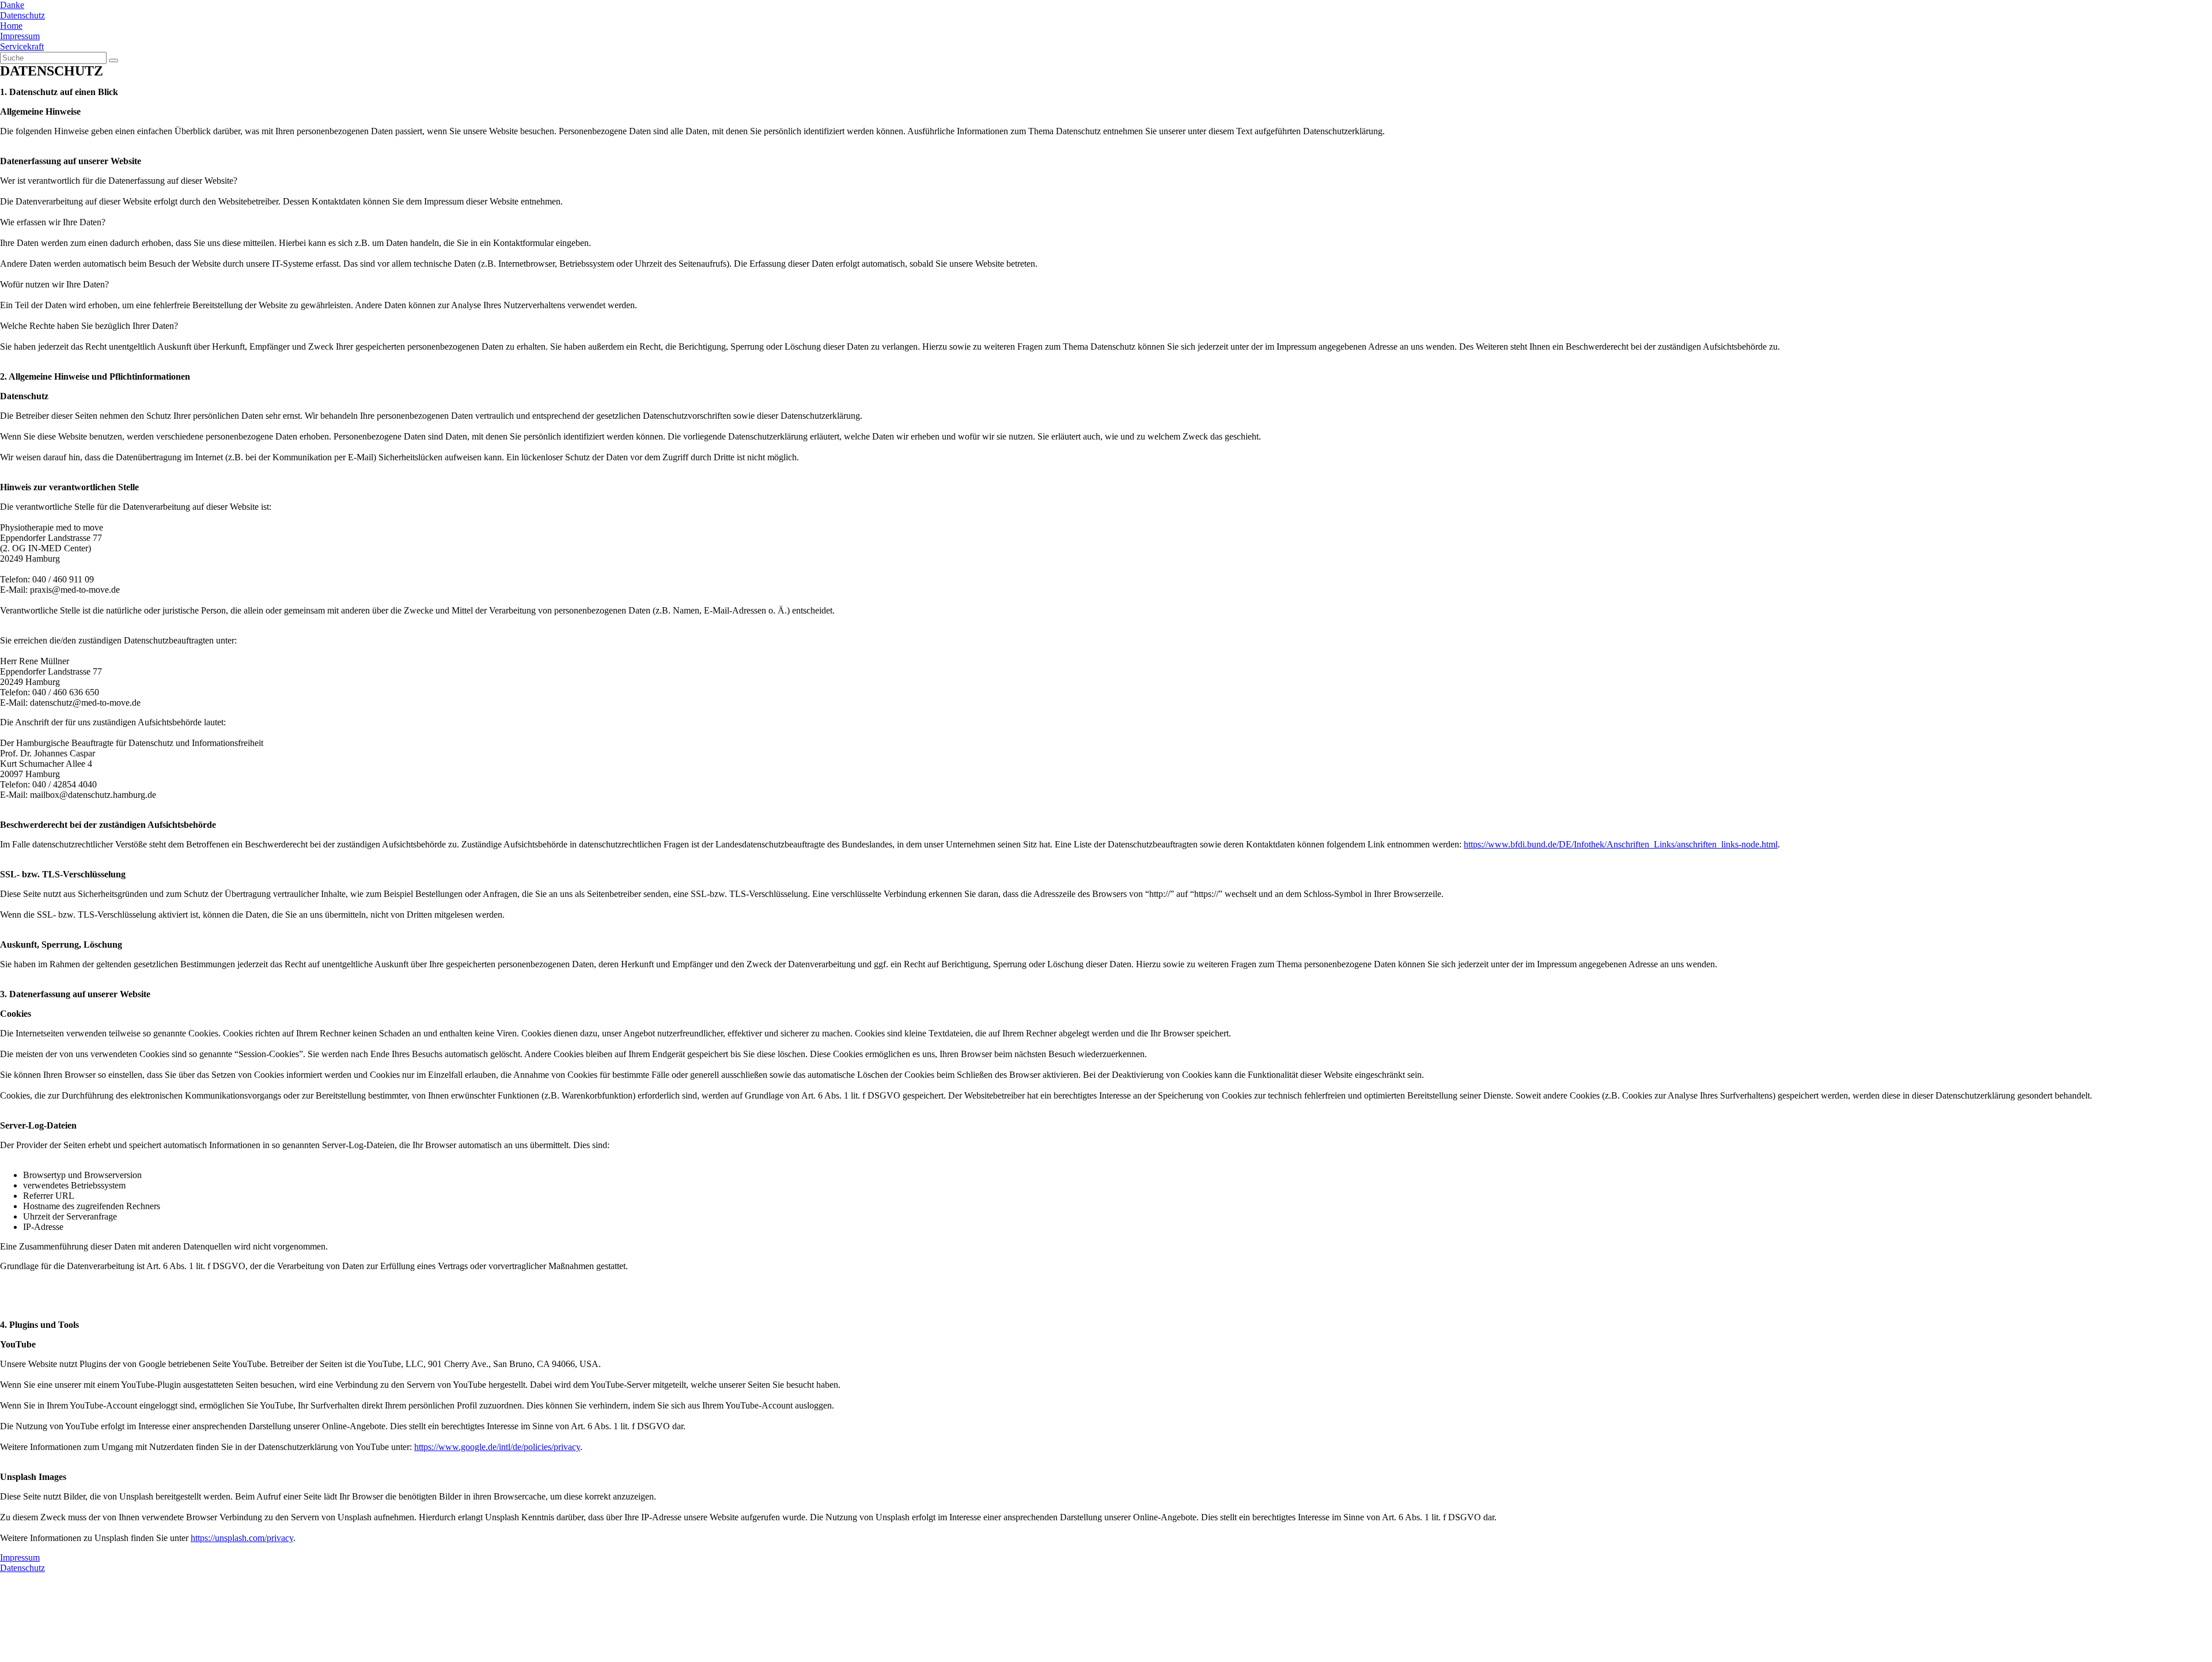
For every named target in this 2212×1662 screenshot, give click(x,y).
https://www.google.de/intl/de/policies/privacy (497, 1447)
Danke (12, 5)
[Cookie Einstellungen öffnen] (86, 1657)
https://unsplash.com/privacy (242, 1538)
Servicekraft (22, 46)
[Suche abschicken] (113, 60)
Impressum (20, 36)
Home (11, 26)
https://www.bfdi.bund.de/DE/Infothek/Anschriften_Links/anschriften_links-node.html (1621, 844)
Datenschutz (22, 15)
